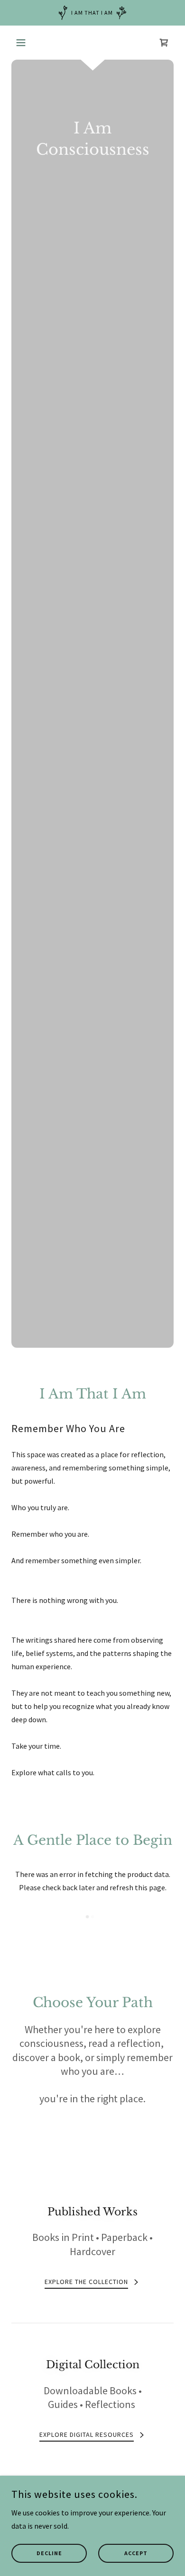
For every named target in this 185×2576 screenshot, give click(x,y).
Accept (136, 2554)
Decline (49, 2554)
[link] (164, 43)
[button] (23, 43)
